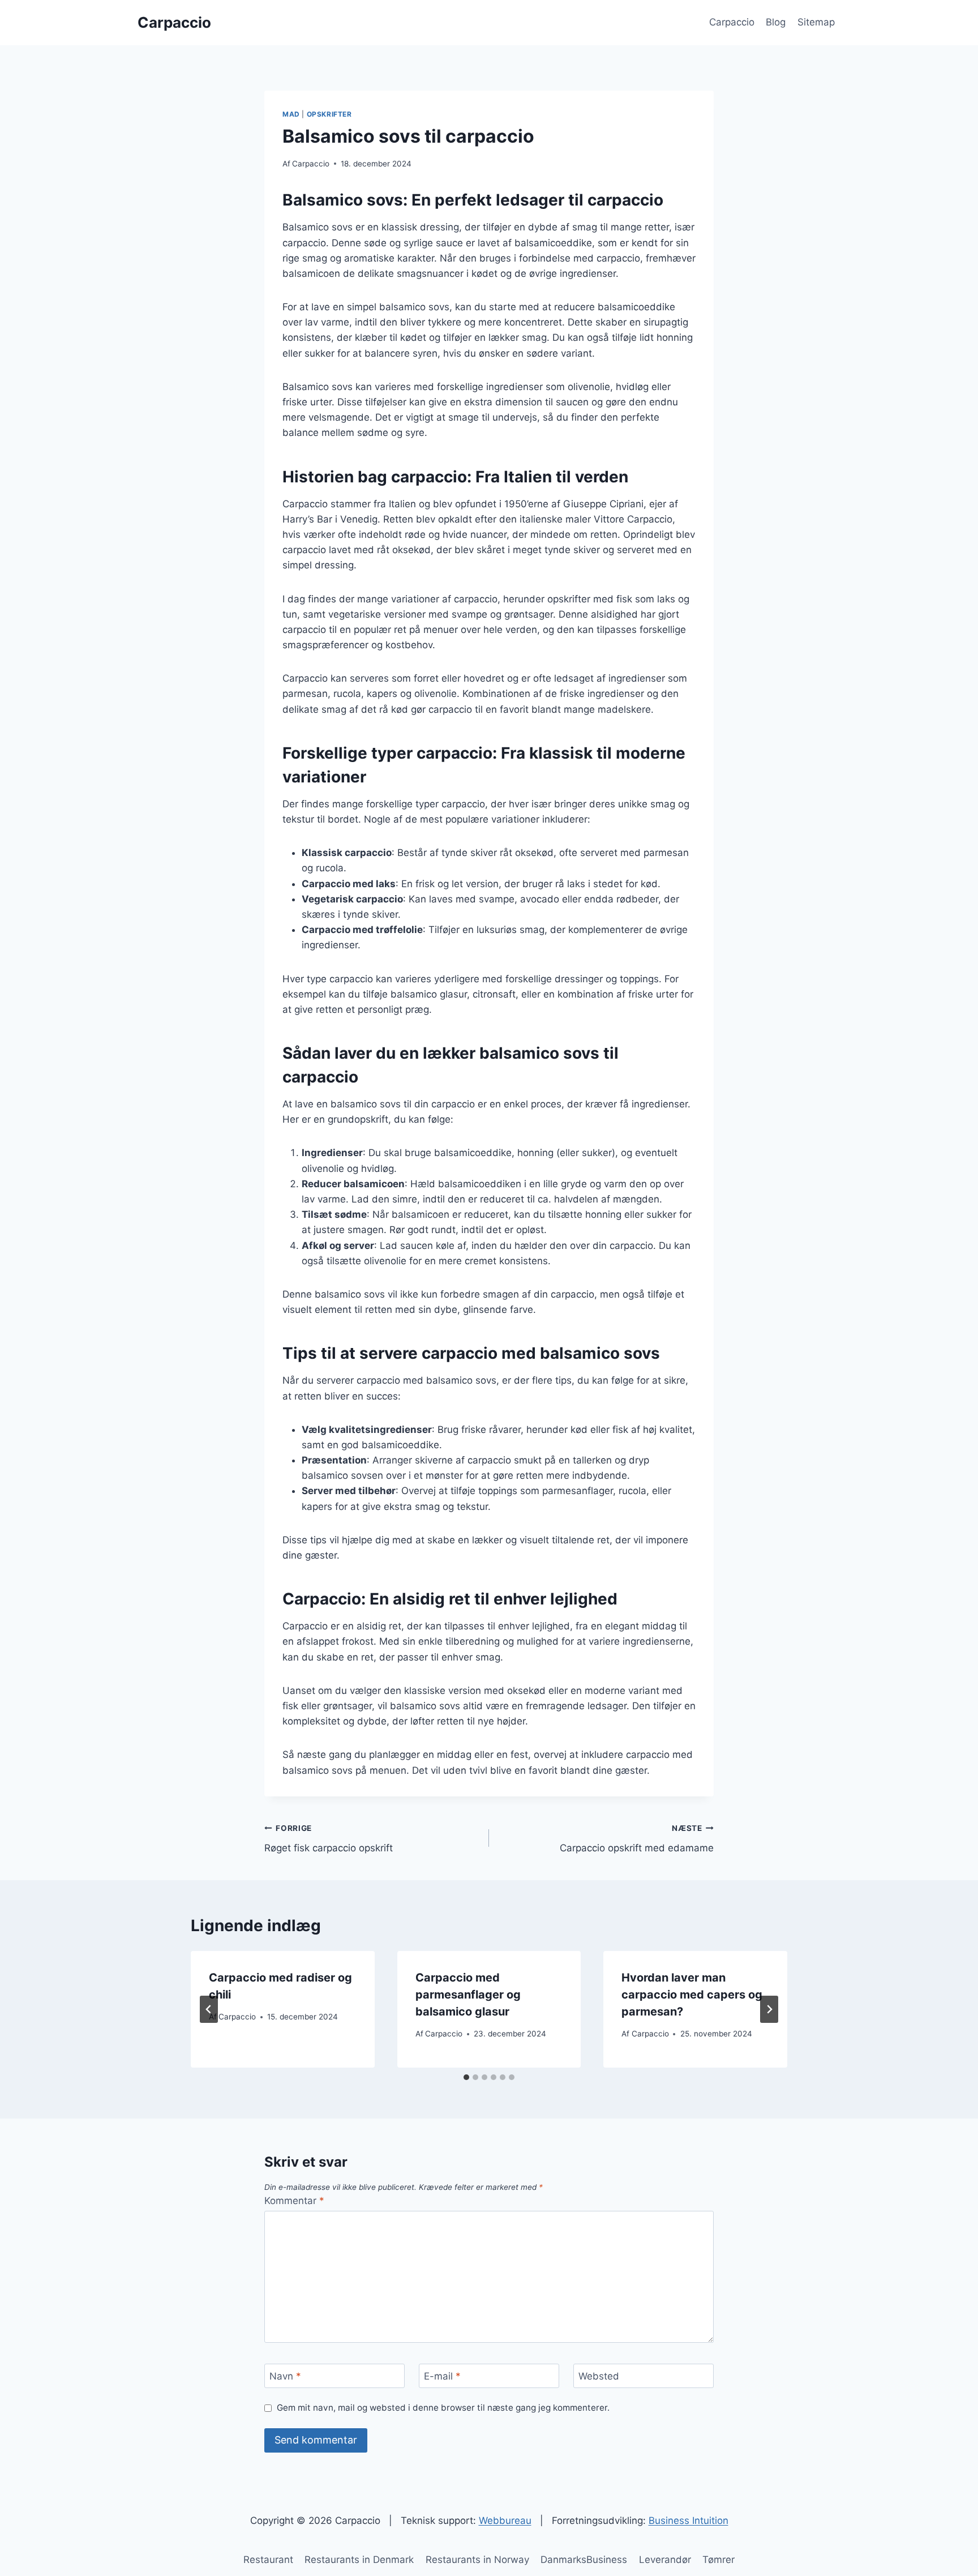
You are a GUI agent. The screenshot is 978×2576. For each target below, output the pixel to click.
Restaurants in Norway (477, 2560)
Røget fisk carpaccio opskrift (329, 1839)
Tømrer (719, 2560)
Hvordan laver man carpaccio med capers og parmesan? (692, 1995)
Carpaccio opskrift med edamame (637, 1839)
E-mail (442, 2376)
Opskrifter (329, 114)
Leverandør (665, 2560)
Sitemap (816, 22)
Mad (291, 114)
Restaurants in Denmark (359, 2560)
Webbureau (505, 2521)
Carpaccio (732, 22)
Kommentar (294, 2201)
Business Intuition (689, 2521)
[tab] (466, 2077)
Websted (599, 2376)
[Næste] (769, 2009)
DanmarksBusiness (584, 2560)
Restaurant (268, 2560)
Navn (285, 2376)
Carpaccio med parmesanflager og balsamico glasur (468, 1995)
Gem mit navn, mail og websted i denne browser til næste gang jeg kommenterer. (443, 2408)
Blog (776, 22)
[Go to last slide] (209, 2009)
